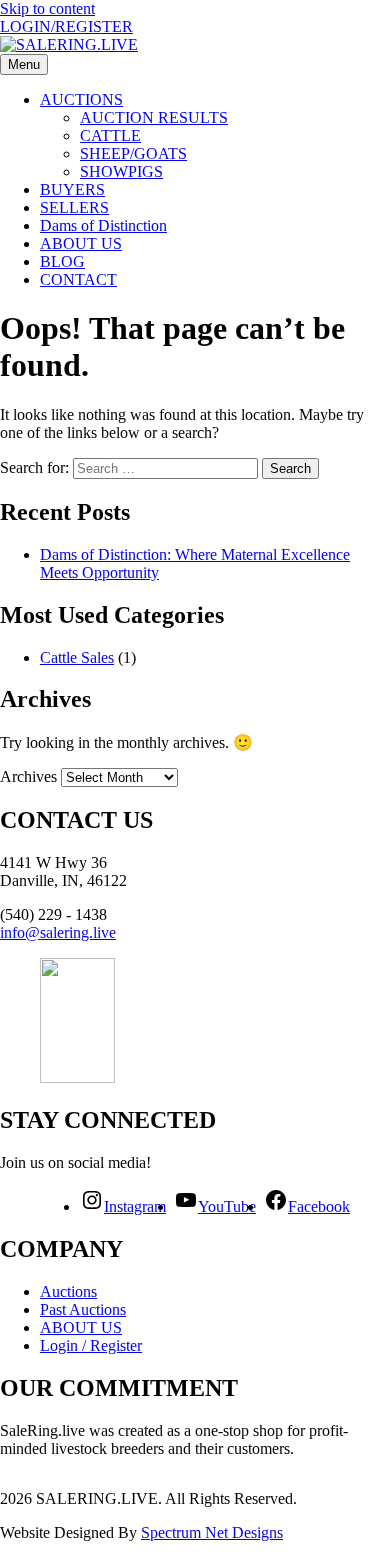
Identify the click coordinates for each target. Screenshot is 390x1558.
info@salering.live (58, 932)
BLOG (62, 261)
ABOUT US (81, 243)
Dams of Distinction (103, 225)
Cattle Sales (77, 657)
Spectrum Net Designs (212, 1532)
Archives (28, 776)
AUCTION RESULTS (154, 117)
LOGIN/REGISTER (66, 26)
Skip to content (47, 8)
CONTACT (78, 279)
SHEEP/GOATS (133, 153)
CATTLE (110, 135)
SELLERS (74, 207)
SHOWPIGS (121, 171)
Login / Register (91, 1345)
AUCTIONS (81, 99)
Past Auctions (83, 1309)
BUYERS (72, 189)
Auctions (68, 1291)
